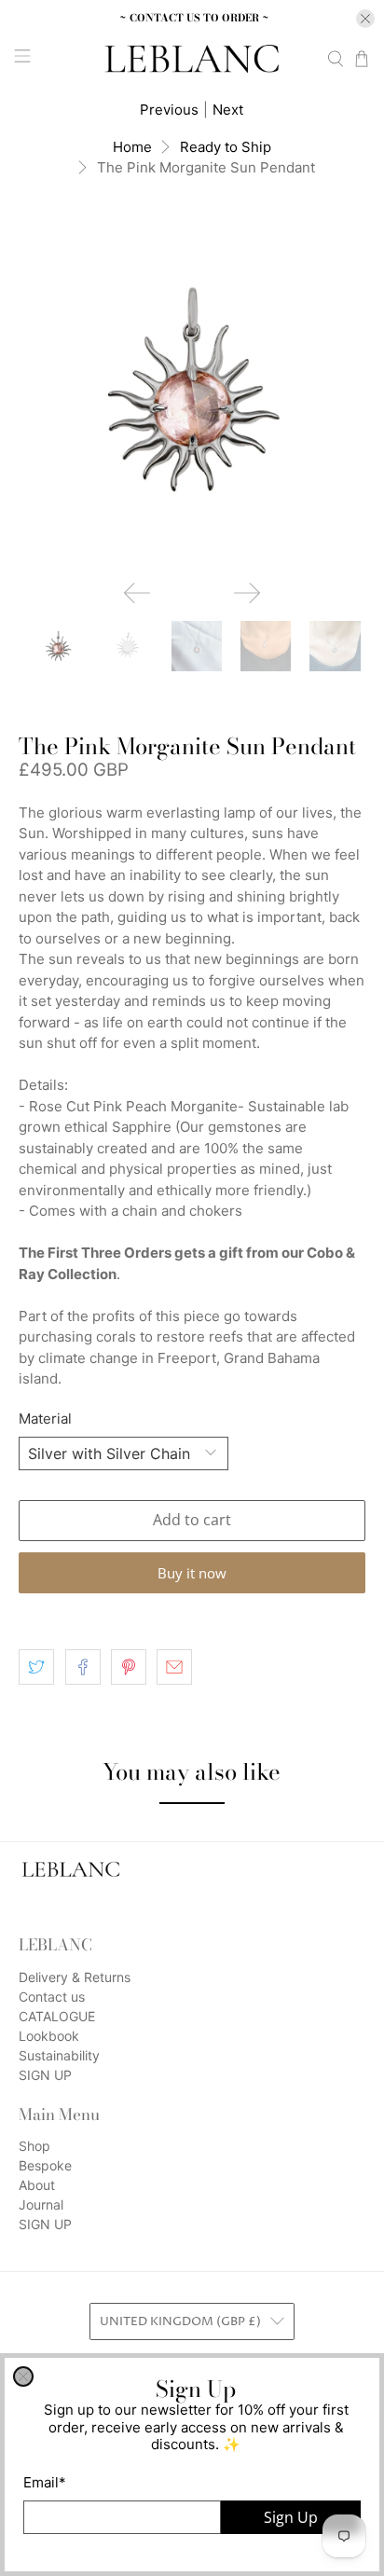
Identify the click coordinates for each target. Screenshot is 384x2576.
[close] (23, 2376)
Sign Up (291, 2517)
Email (45, 2482)
